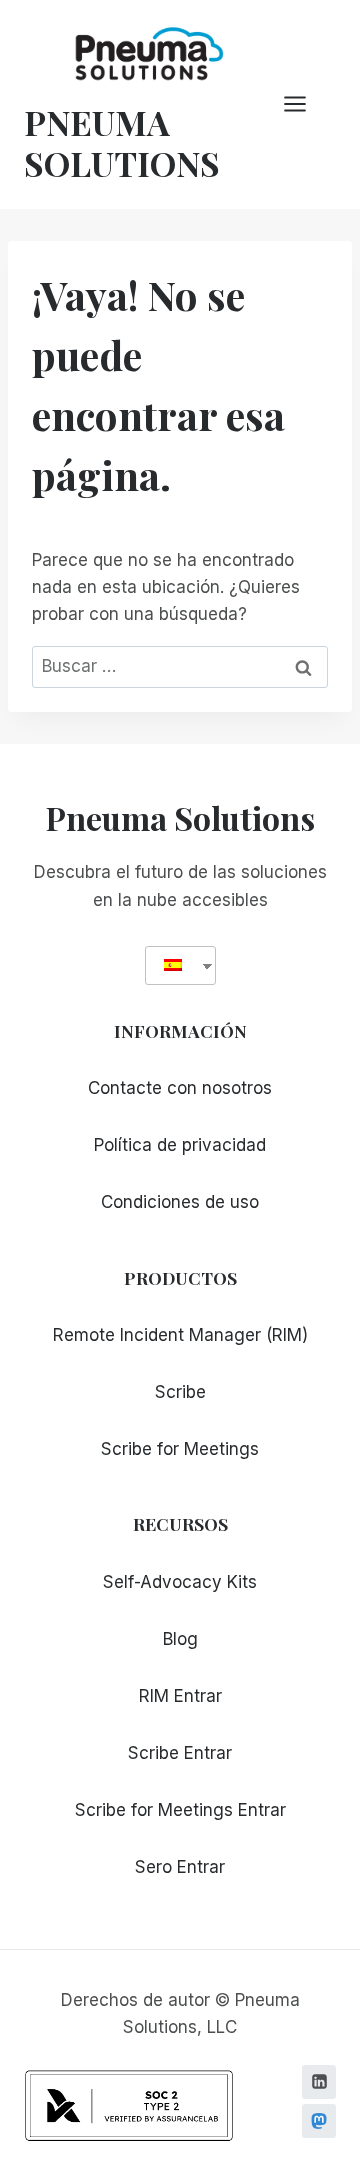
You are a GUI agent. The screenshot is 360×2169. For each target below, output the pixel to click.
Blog (180, 1639)
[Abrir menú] (305, 104)
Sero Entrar (180, 1867)
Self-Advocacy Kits (180, 1582)
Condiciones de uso (180, 1202)
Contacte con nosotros (180, 1088)
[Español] (173, 965)
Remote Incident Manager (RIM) (180, 1335)
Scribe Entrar (180, 1753)
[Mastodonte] (319, 2121)
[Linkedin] (319, 2082)
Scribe (180, 1392)
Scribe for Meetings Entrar (180, 1810)
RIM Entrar (180, 1696)
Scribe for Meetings (180, 1449)
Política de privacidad (180, 1145)
